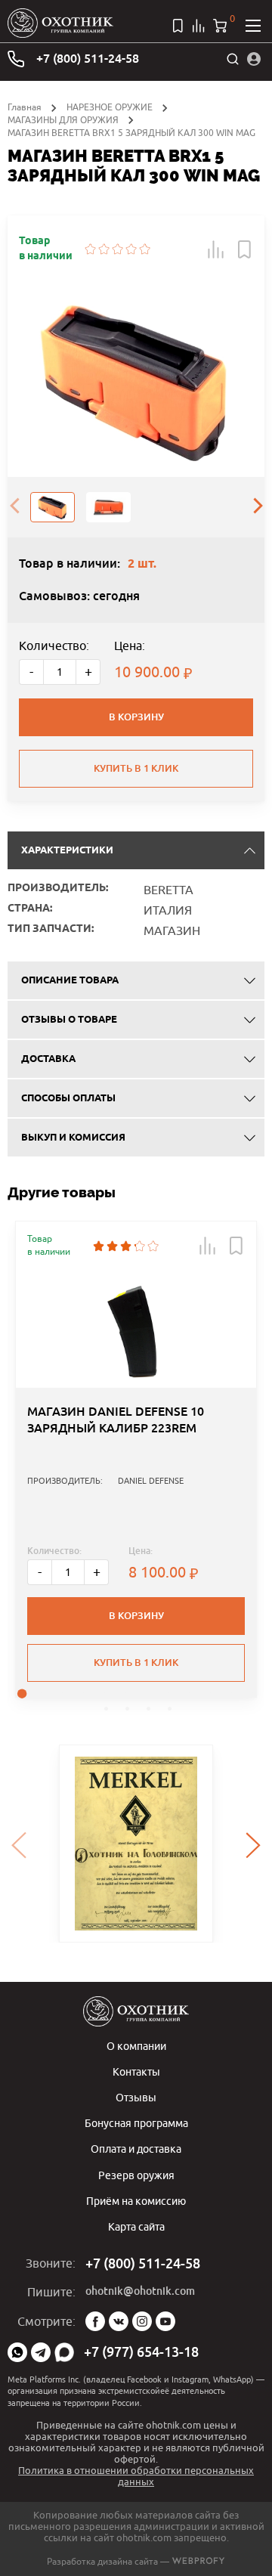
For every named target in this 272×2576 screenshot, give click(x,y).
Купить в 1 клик (136, 768)
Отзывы (136, 2097)
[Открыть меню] (253, 26)
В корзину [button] (136, 1616)
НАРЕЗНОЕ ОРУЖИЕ (110, 107)
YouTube (165, 2321)
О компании (136, 2046)
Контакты (136, 2071)
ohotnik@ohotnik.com (140, 2291)
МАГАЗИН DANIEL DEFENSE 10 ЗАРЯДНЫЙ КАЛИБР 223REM (116, 1420)
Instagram (142, 2321)
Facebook (95, 2321)
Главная (25, 107)
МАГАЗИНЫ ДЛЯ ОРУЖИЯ (63, 120)
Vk (119, 2321)
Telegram (41, 2352)
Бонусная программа (136, 2123)
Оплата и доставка (136, 2149)
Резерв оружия (136, 2175)
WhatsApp (17, 2352)
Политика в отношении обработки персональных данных (136, 2476)
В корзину (136, 717)
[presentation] (14, 507)
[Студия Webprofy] (198, 2561)
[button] (216, 249)
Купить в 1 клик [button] (136, 1663)
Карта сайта (136, 2226)
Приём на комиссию (136, 2201)
